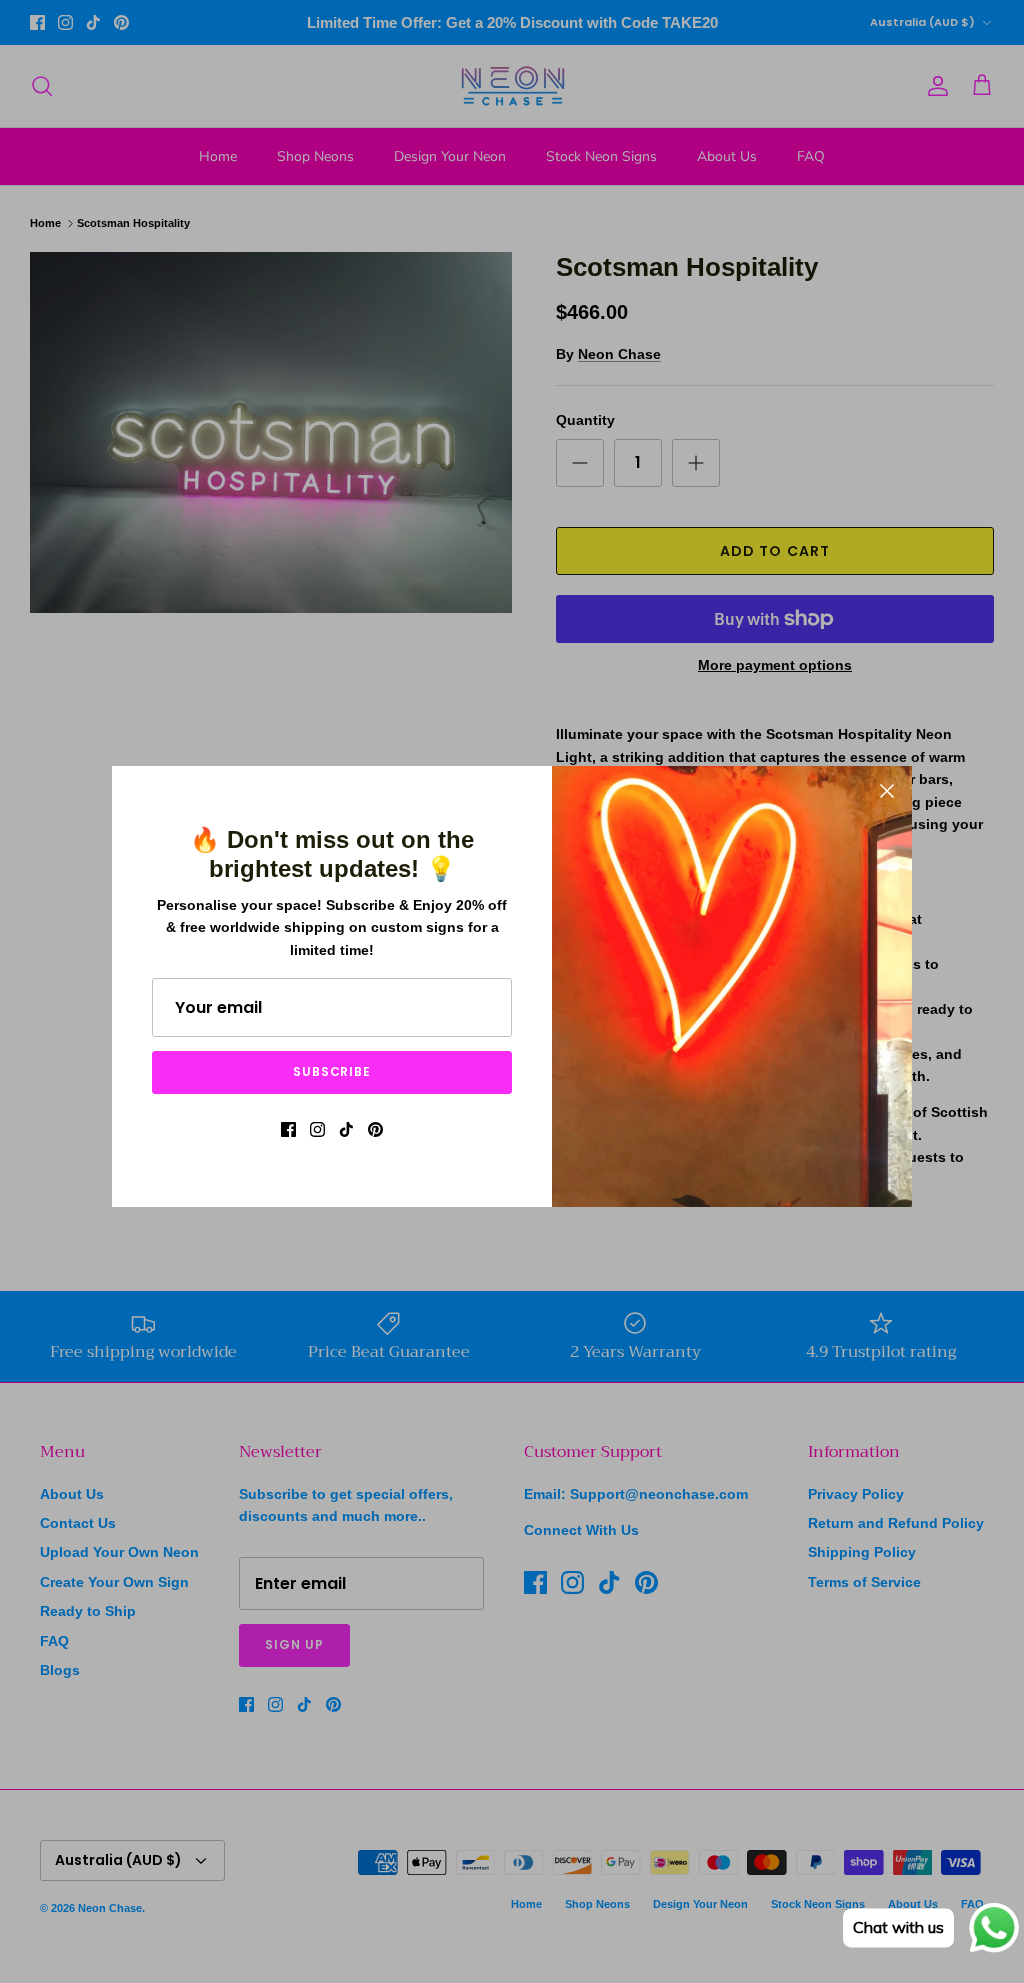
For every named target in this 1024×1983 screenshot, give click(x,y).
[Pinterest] (375, 1129)
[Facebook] (288, 1129)
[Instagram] (317, 1129)
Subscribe (332, 1071)
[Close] (887, 791)
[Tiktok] (346, 1129)
